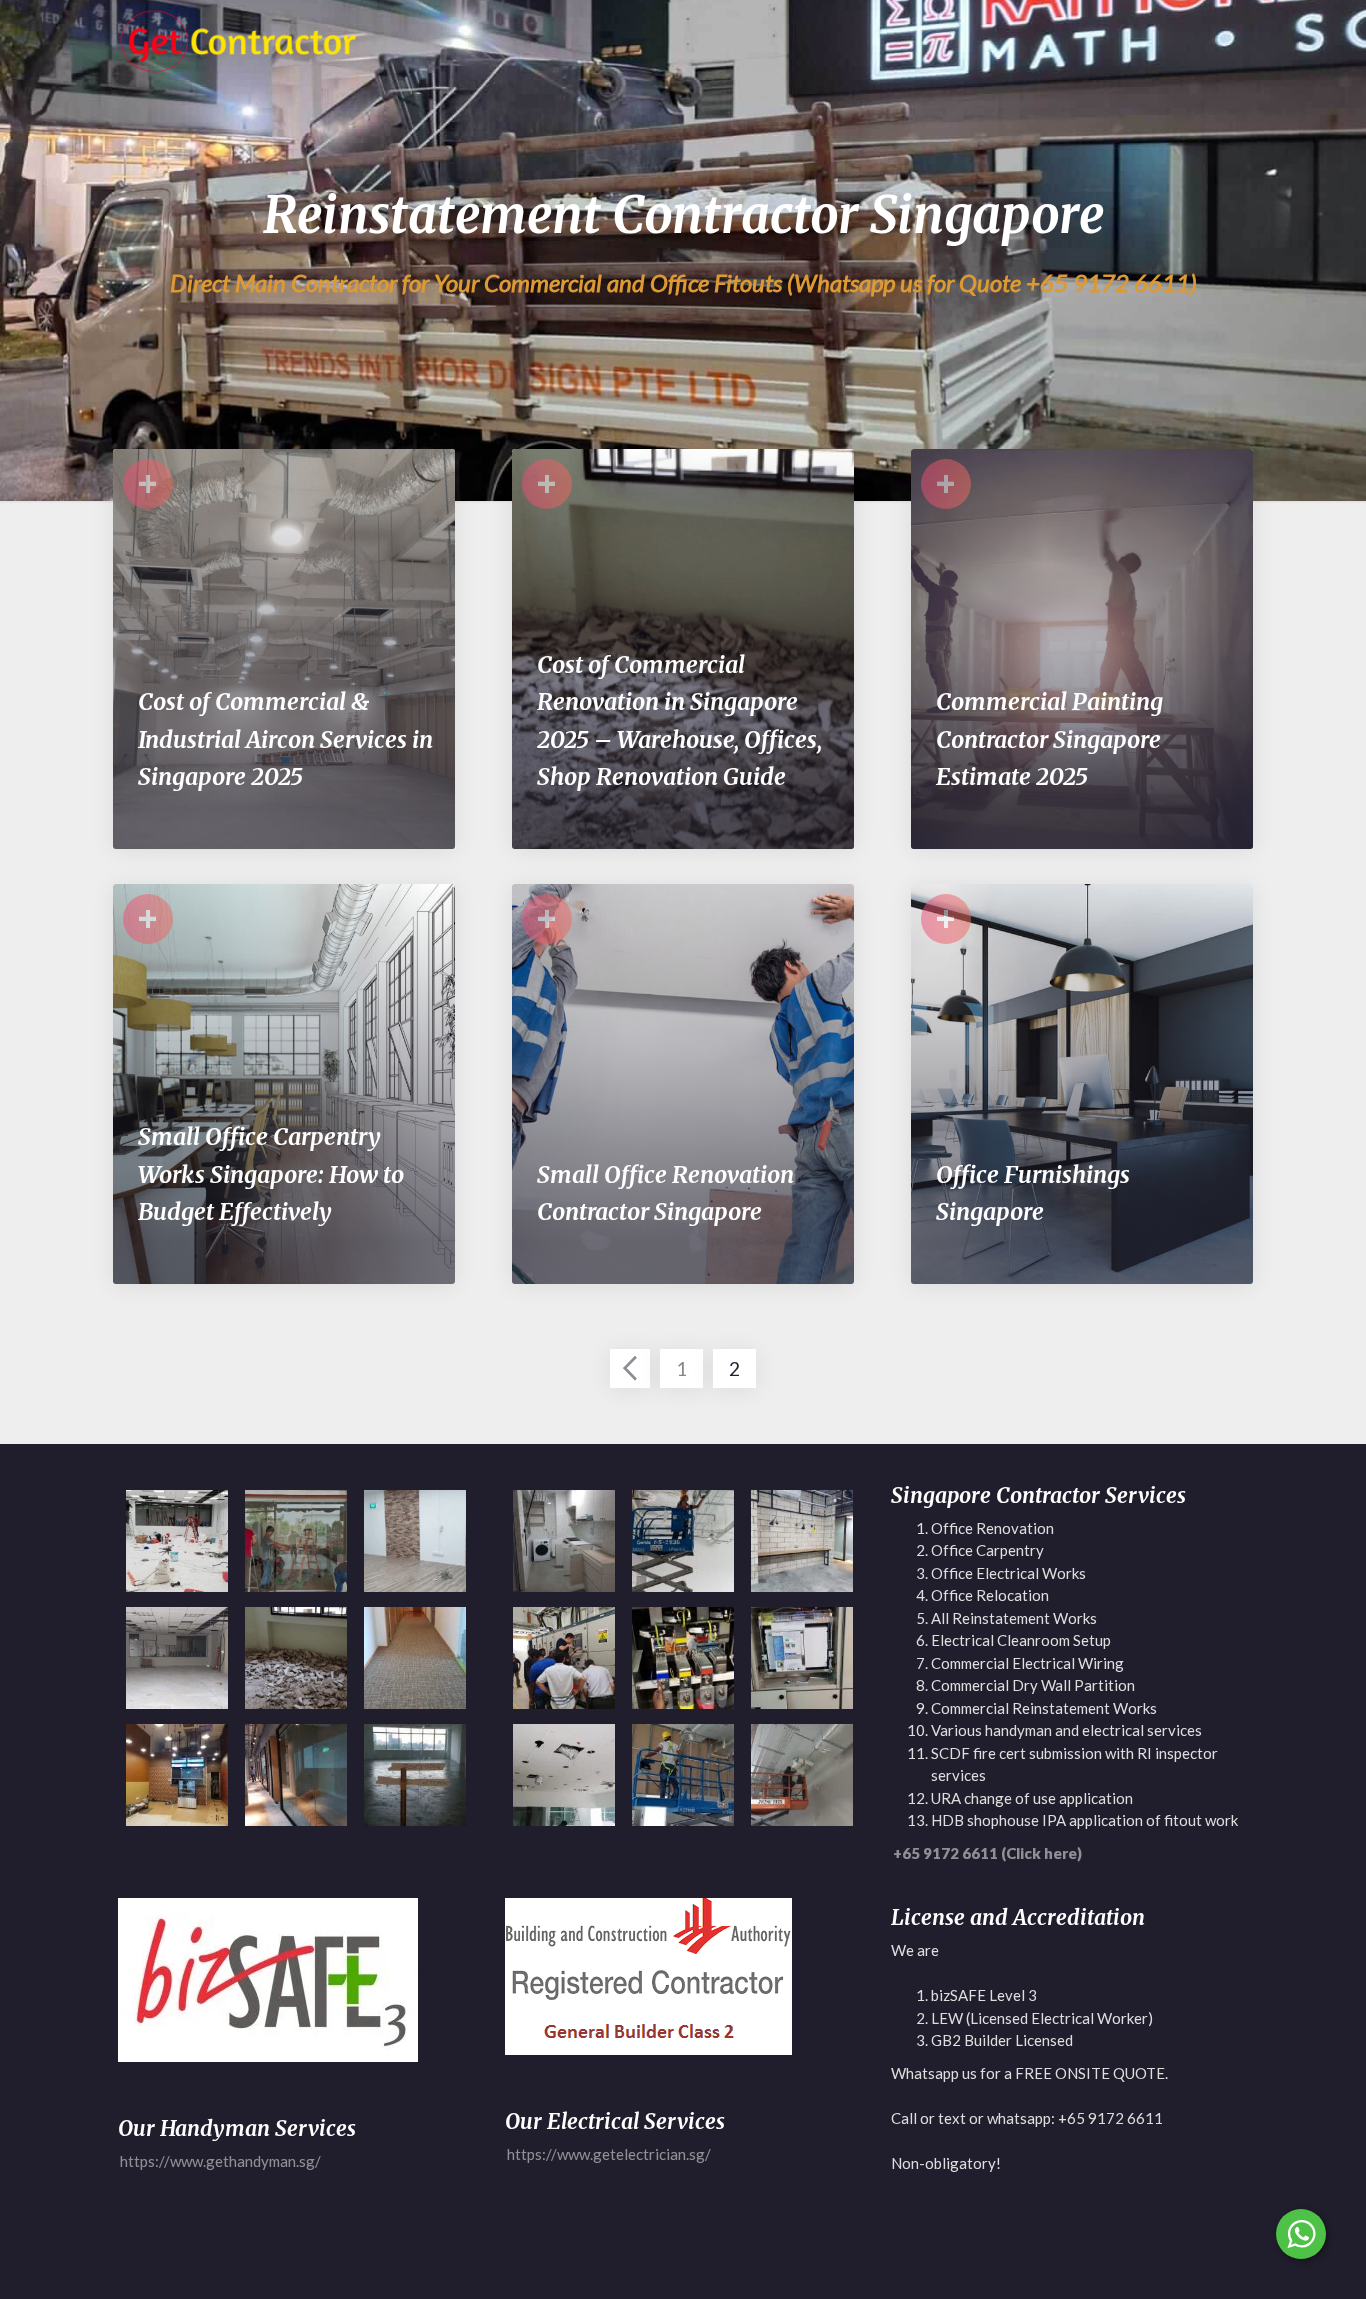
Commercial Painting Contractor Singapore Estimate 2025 (1049, 739)
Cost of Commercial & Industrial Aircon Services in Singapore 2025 (285, 739)
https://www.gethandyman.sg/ (220, 2161)
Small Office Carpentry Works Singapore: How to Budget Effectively (271, 1174)
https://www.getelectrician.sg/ (609, 2154)
